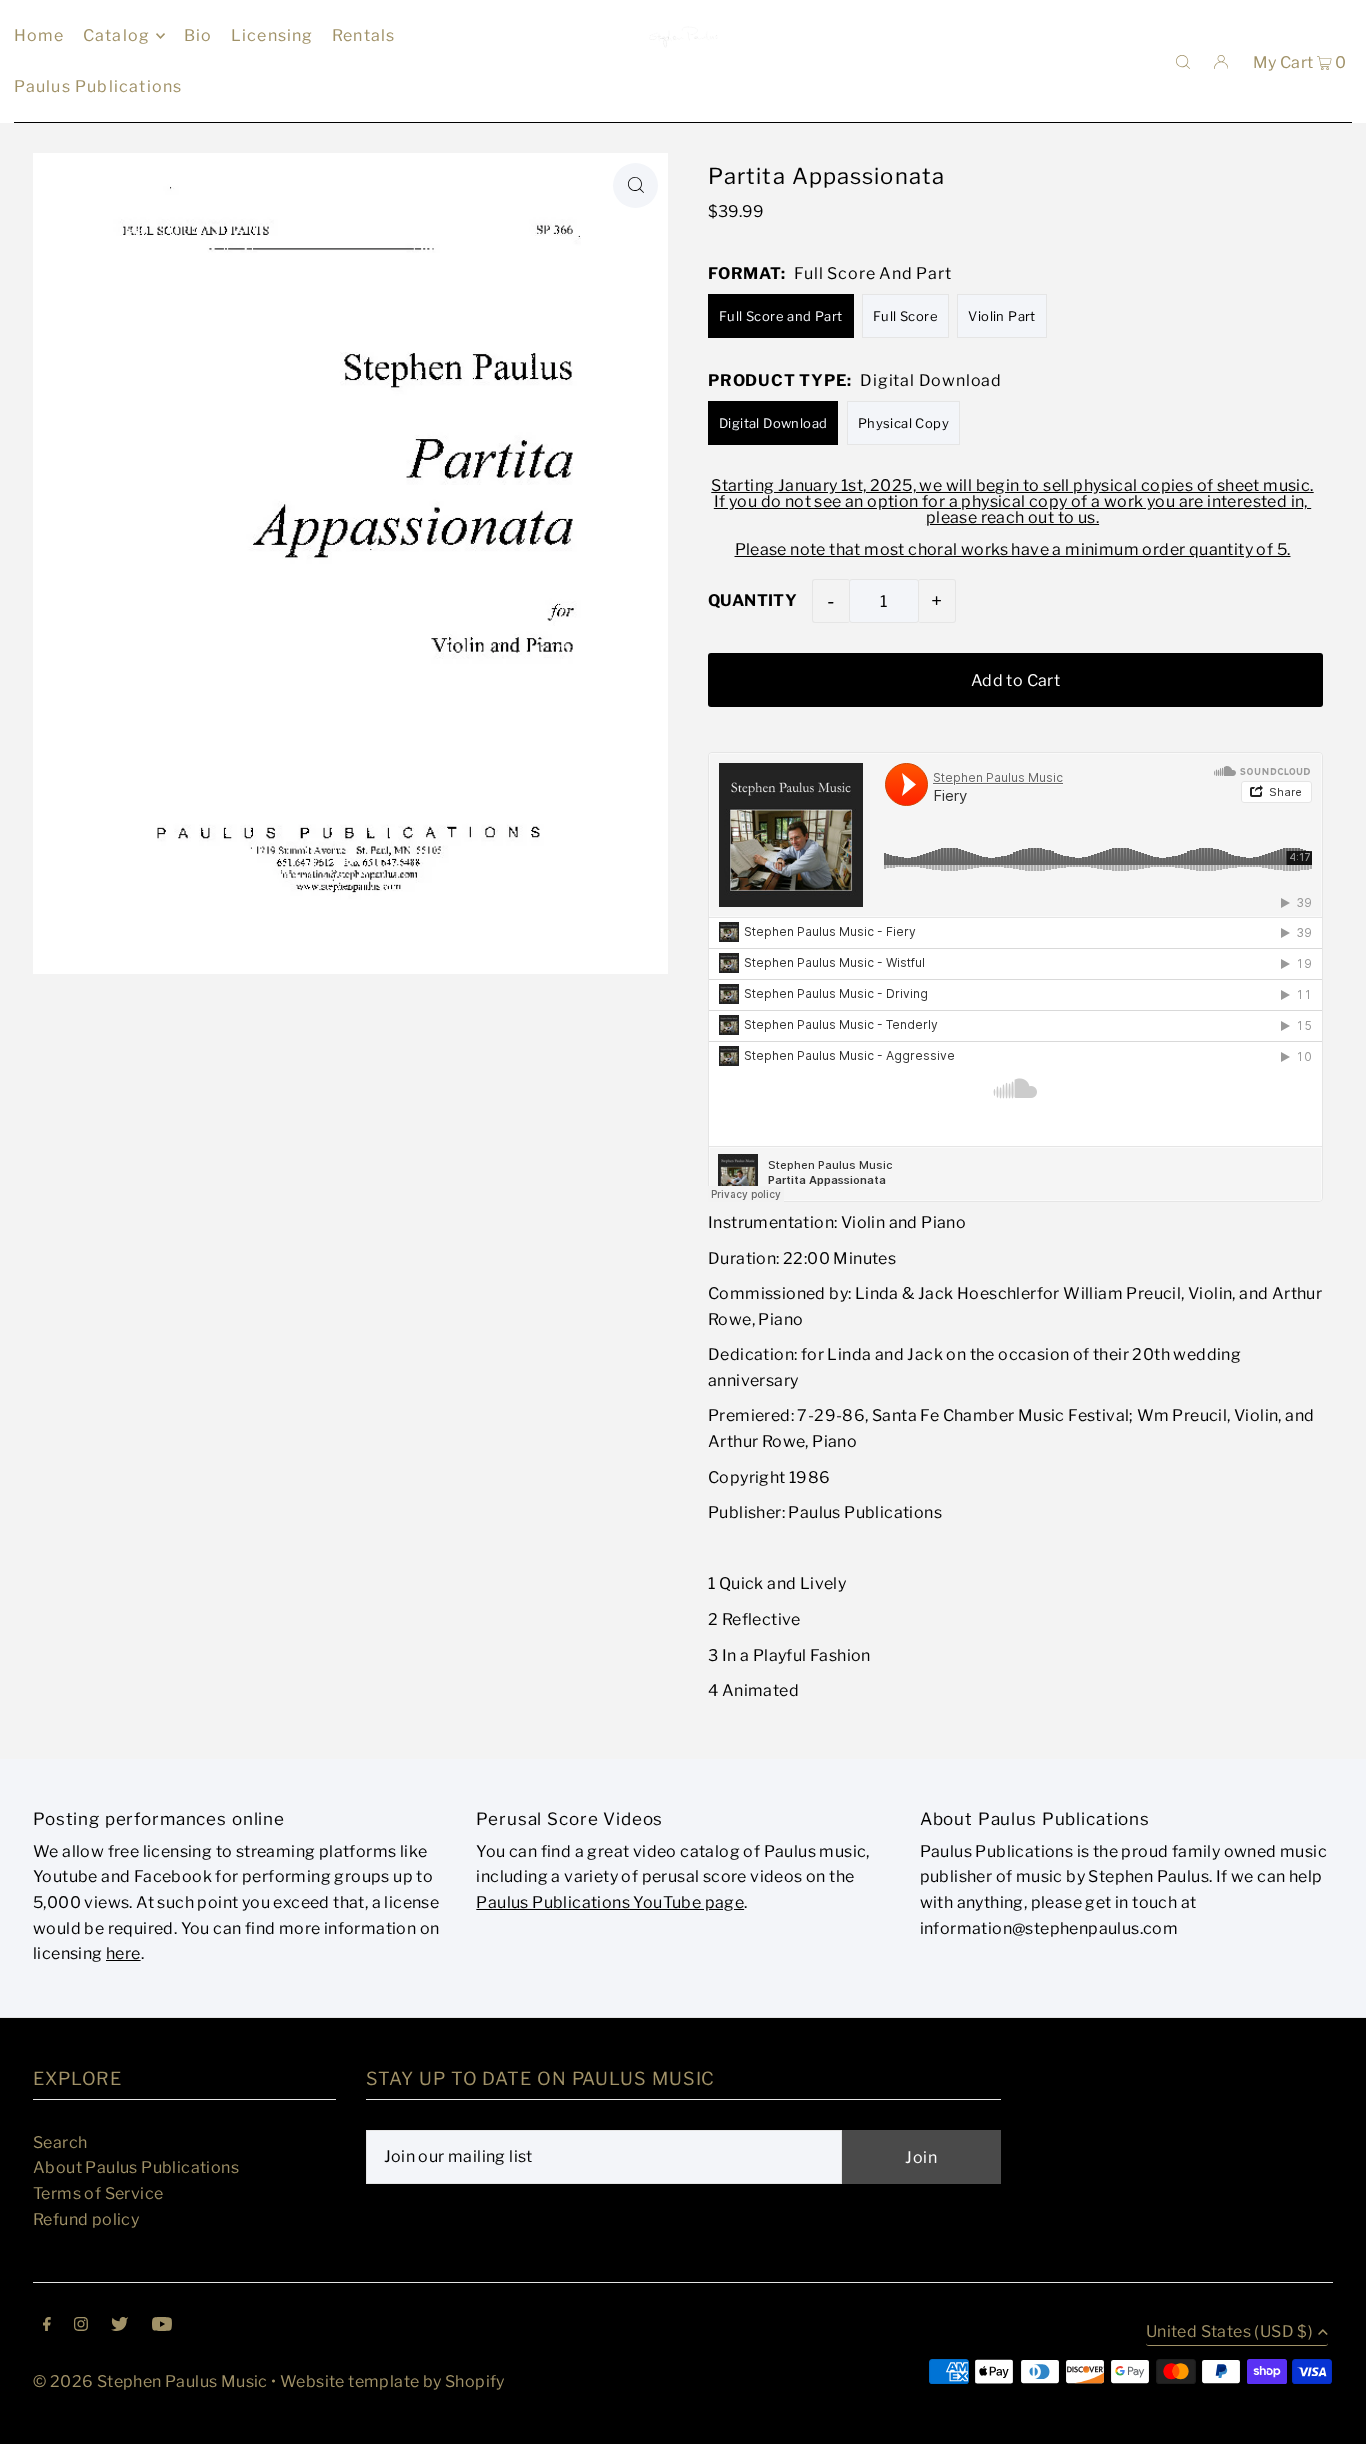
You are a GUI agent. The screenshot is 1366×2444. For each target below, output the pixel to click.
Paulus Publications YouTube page (610, 1902)
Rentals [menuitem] (363, 35)
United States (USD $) (1229, 2332)
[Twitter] (119, 2326)
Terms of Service (98, 2193)
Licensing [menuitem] (272, 35)
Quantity (752, 600)
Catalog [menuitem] (116, 35)
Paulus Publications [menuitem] (98, 86)
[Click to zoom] (635, 185)
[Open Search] (1183, 61)
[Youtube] (162, 2326)
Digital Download (773, 423)
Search (60, 2142)
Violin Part (1001, 316)
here (123, 1953)
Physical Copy (903, 423)
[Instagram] (81, 2326)
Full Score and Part (781, 316)
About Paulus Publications (136, 2167)
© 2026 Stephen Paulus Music (150, 2381)
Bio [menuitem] (198, 35)
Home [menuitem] (39, 35)
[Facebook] (47, 2326)
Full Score (905, 316)
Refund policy (86, 2219)
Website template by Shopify (392, 2381)
